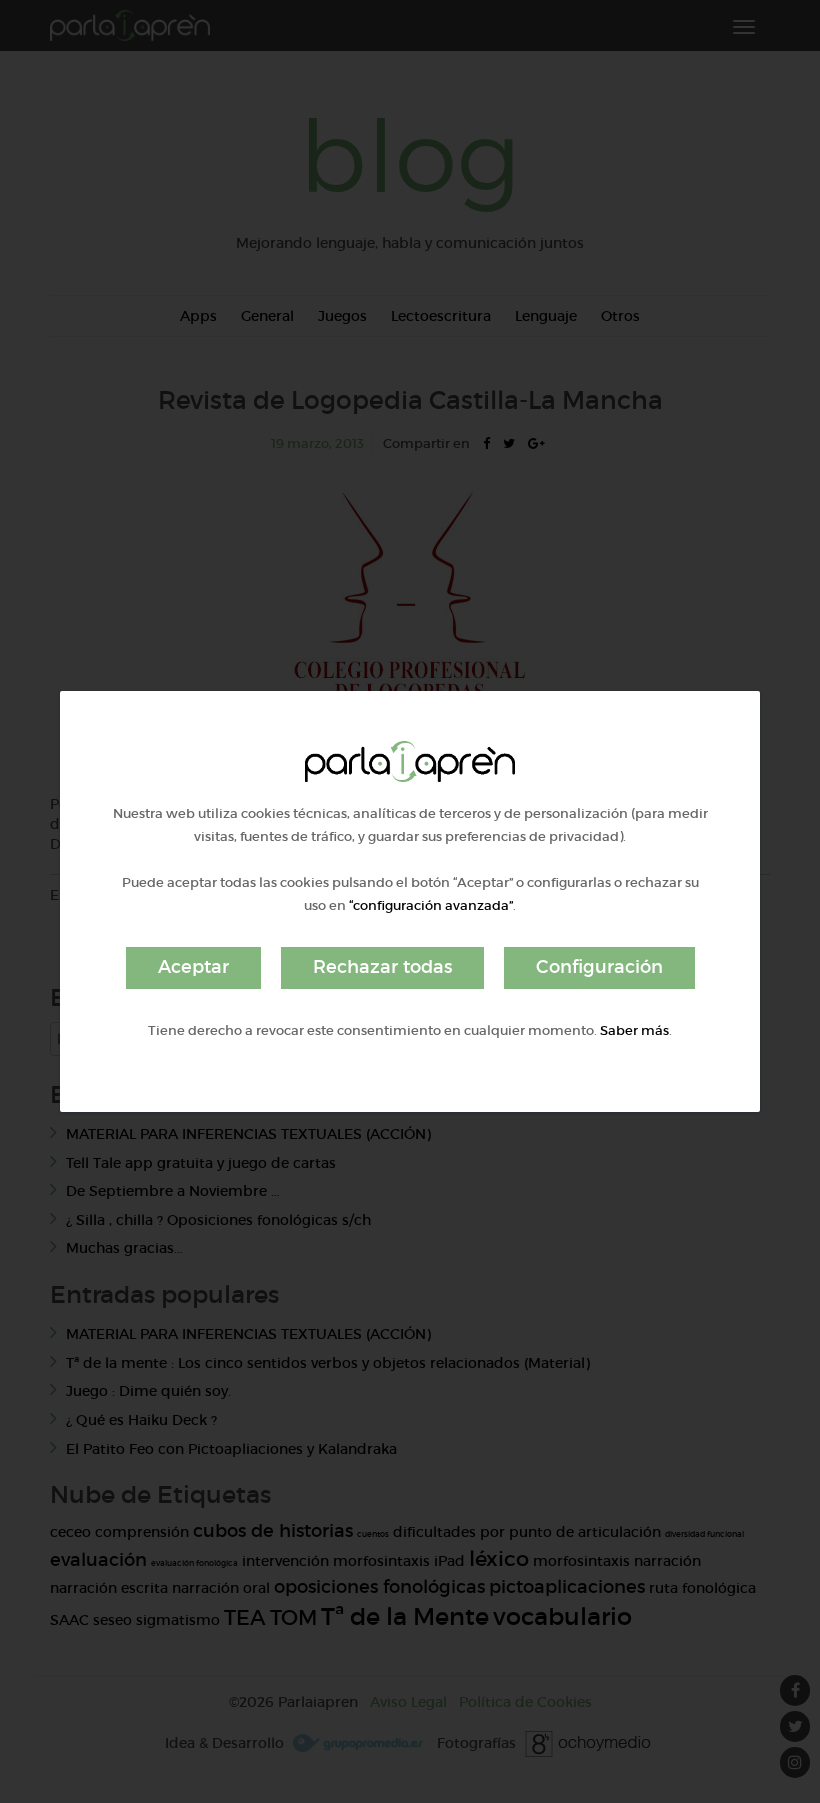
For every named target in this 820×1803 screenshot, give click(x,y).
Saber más (634, 1030)
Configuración (599, 967)
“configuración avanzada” (431, 905)
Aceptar (193, 967)
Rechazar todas (382, 967)
